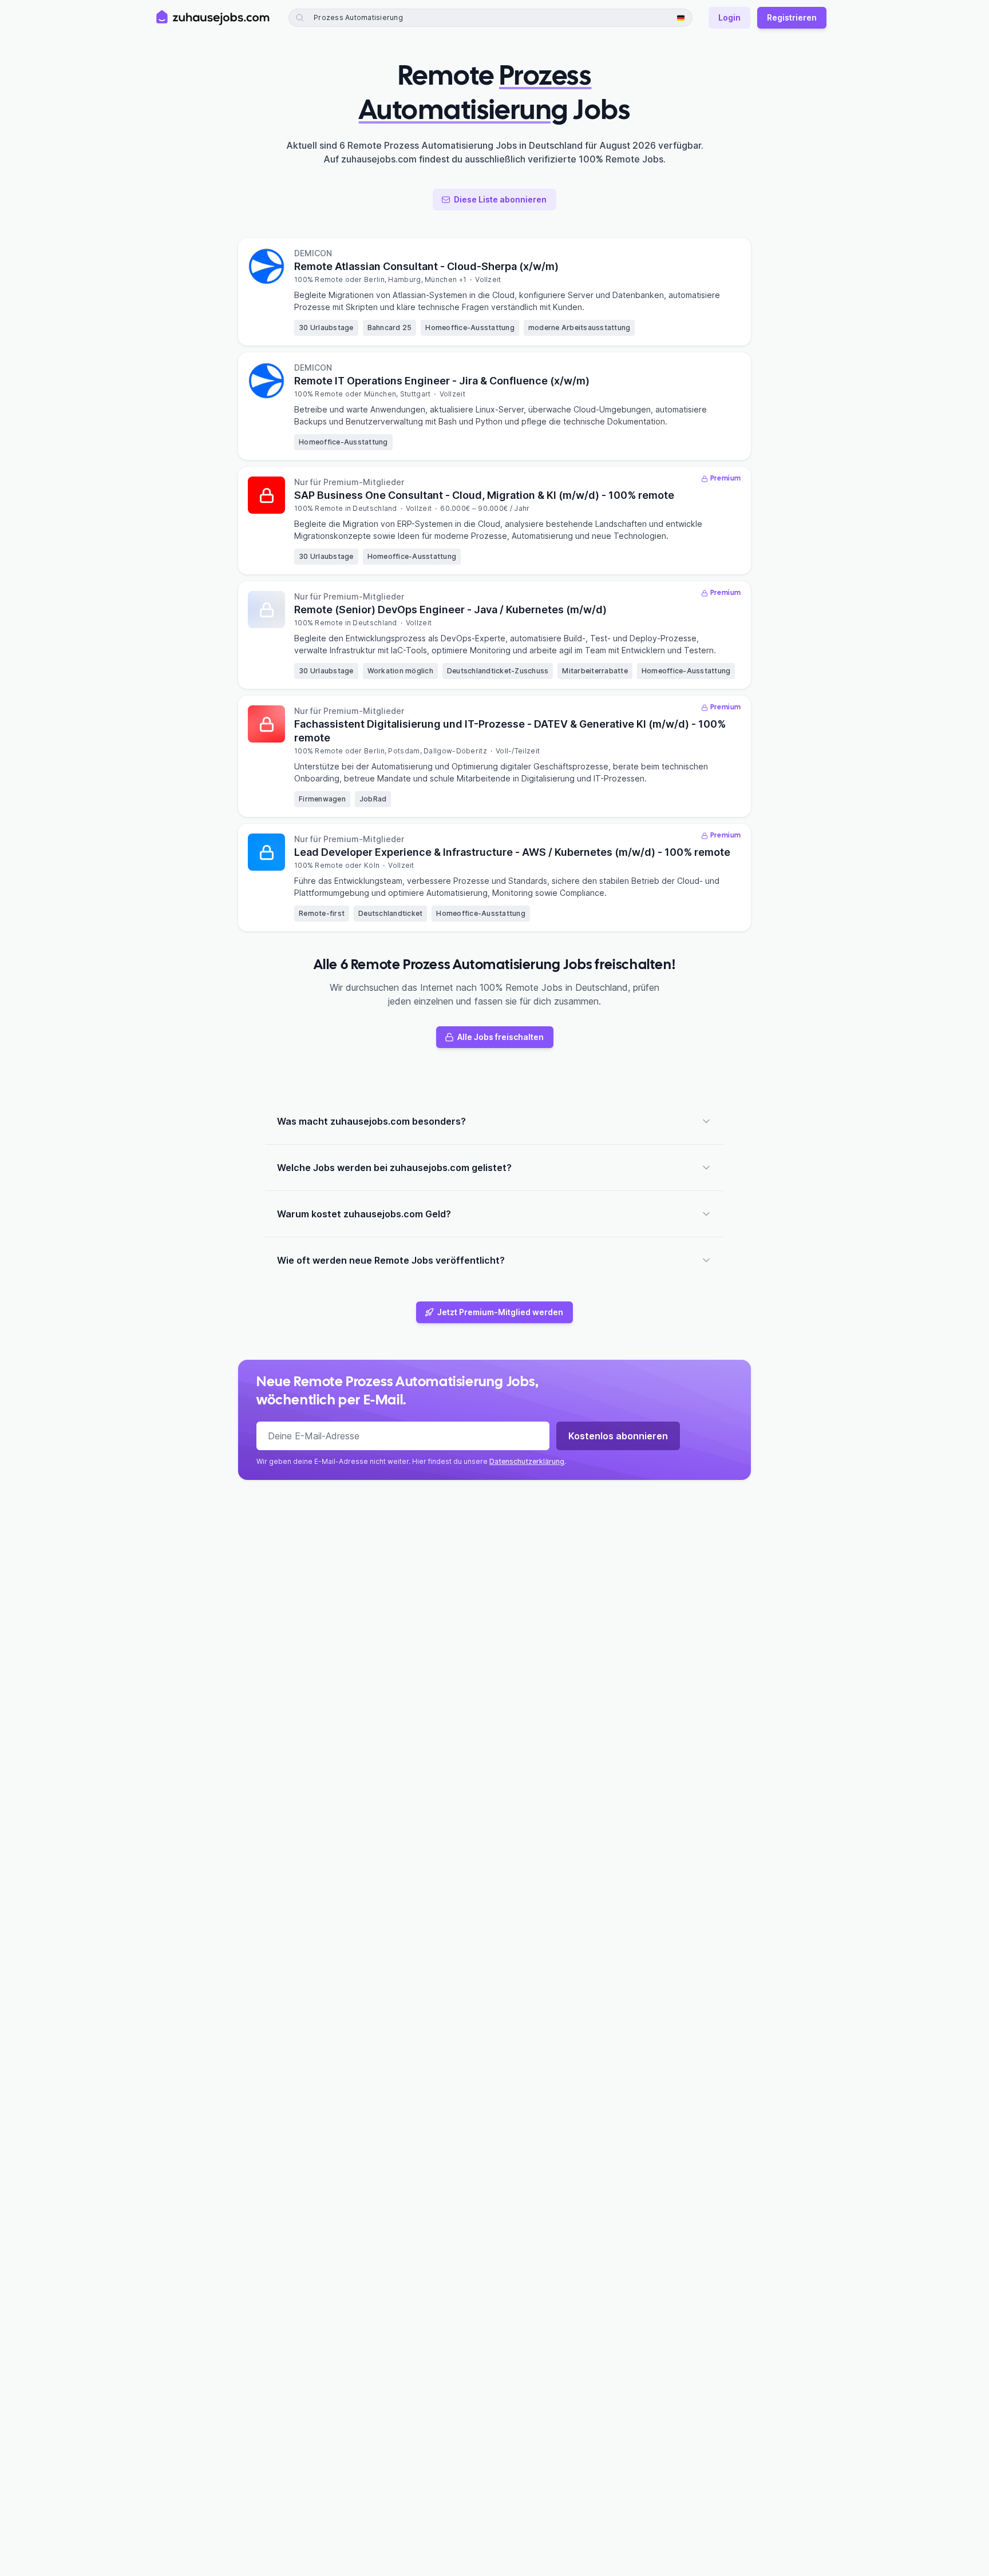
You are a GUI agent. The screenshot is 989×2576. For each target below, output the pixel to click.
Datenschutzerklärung (527, 1461)
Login (729, 17)
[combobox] (409, 18)
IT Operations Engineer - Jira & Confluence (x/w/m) (442, 381)
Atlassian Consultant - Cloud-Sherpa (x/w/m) (426, 266)
